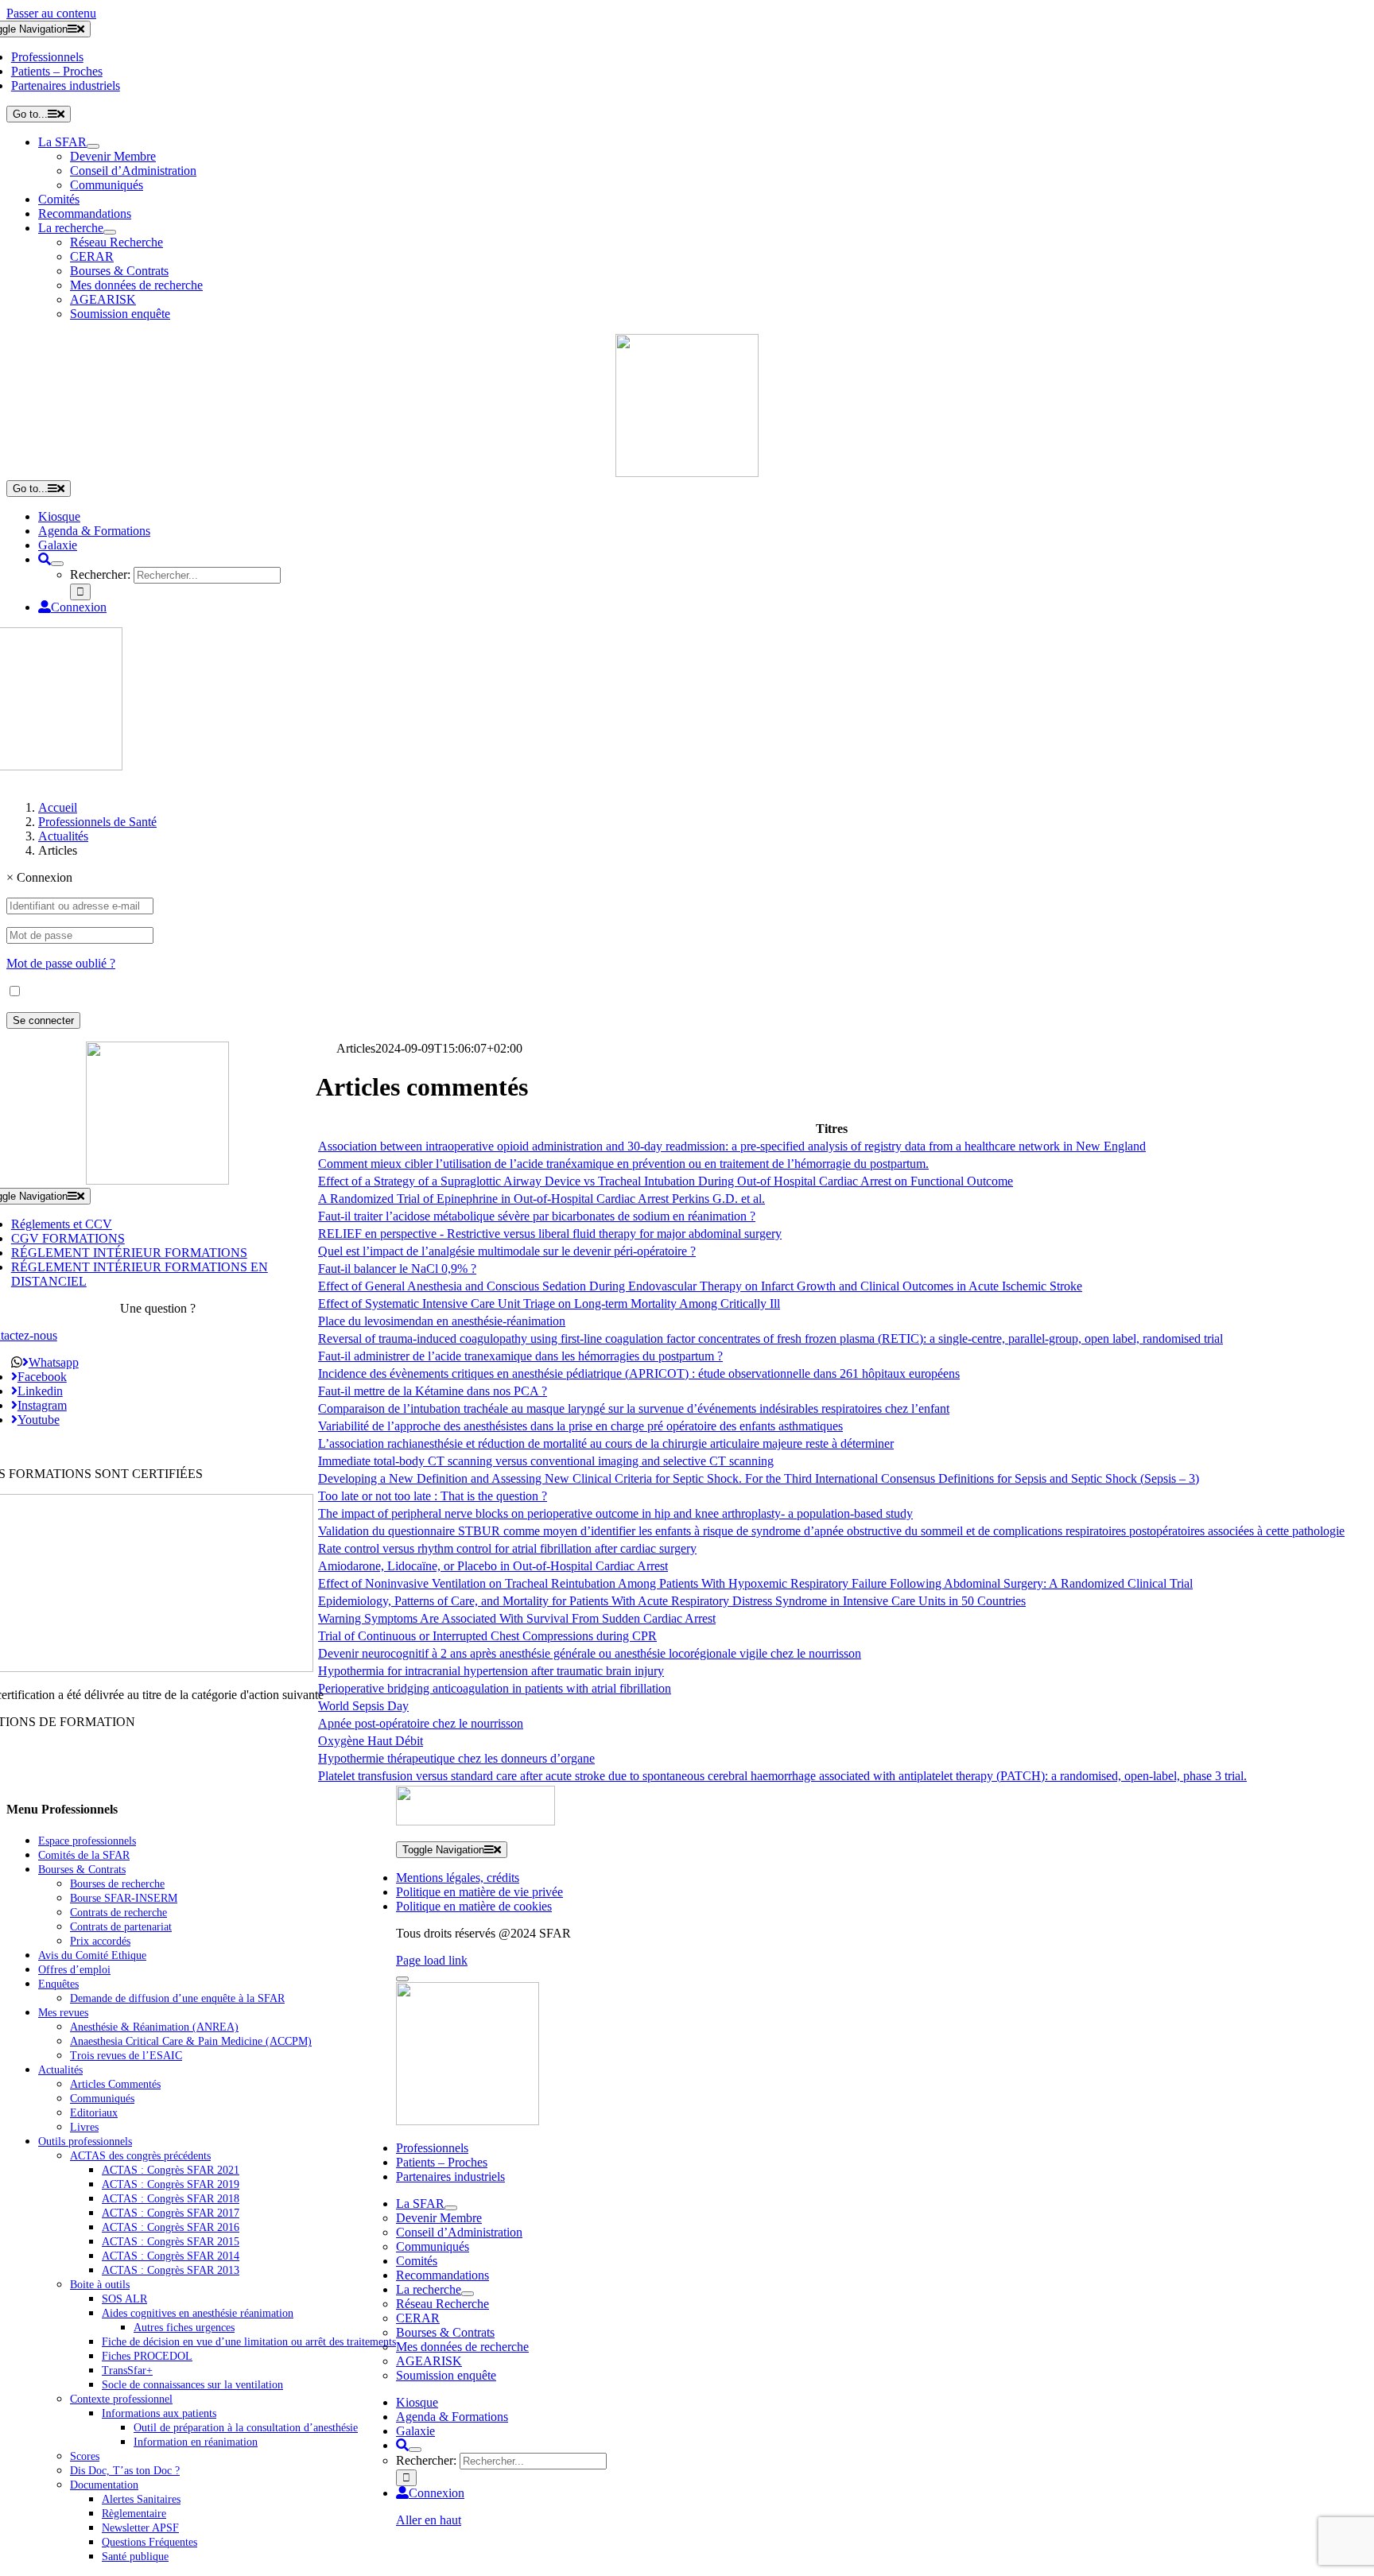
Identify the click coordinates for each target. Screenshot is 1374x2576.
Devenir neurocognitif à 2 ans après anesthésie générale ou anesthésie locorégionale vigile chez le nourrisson (590, 1653)
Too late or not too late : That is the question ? (433, 1496)
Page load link (432, 1960)
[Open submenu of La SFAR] (93, 146)
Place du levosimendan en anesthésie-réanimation (442, 1321)
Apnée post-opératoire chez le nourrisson (421, 1723)
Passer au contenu (51, 13)
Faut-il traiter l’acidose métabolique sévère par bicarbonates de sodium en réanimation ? (537, 1216)
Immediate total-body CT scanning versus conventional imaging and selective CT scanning (546, 1461)
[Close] (402, 1979)
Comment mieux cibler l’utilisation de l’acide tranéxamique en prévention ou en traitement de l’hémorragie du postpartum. (623, 1164)
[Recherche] (45, 559)
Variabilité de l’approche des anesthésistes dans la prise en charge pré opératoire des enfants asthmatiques (580, 1426)
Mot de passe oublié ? (61, 963)
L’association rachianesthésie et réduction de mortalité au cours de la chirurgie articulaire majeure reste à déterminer (606, 1443)
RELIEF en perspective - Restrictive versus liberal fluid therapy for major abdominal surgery (550, 1234)
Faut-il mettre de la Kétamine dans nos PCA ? (433, 1391)
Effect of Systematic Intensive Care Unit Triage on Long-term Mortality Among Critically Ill (549, 1304)
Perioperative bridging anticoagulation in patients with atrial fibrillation (495, 1688)
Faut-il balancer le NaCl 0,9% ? (397, 1269)
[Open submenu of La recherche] (110, 232)
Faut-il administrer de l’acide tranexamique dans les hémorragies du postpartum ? (520, 1356)
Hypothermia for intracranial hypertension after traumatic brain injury (491, 1671)
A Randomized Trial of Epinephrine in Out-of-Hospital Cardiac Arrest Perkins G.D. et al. (541, 1199)
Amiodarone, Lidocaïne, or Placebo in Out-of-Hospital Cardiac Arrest (493, 1566)
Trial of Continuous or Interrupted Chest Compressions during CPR (487, 1636)
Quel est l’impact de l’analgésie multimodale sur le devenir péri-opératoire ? (507, 1251)
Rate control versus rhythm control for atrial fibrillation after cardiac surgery (507, 1548)
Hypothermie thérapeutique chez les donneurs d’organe (456, 1758)
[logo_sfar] (687, 473)
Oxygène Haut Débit (371, 1741)
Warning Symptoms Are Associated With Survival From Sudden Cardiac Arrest (517, 1618)
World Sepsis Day (363, 1706)
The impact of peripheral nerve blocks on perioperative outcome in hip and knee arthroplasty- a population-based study (615, 1513)
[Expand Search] (57, 564)
